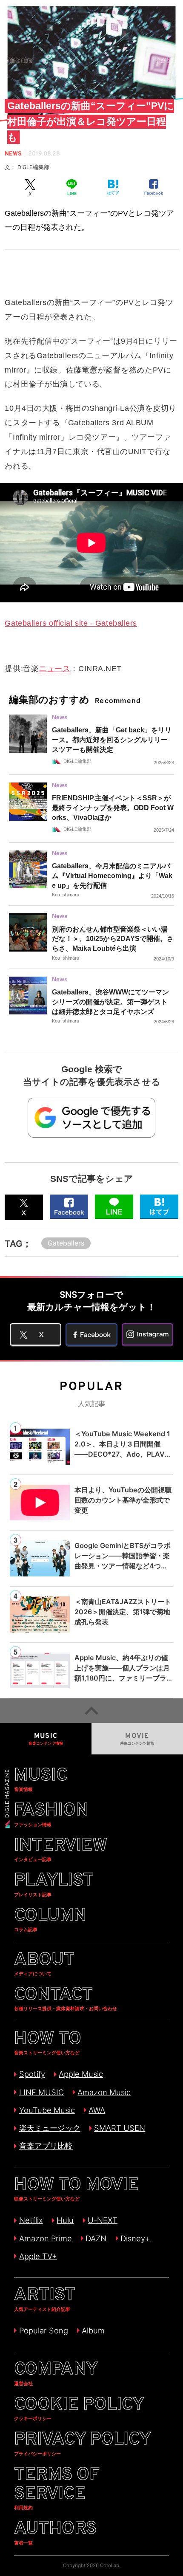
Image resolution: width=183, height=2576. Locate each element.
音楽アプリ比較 (46, 2146)
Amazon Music (104, 2092)
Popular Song (43, 2330)
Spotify (32, 2074)
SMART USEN (120, 2128)
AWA (97, 2110)
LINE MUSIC (41, 2092)
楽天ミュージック (50, 2128)
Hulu (65, 2220)
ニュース (54, 668)
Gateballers (66, 1243)
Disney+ (135, 2238)
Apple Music (81, 2074)
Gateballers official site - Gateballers (71, 623)
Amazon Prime (45, 2238)
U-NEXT (103, 2220)
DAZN (96, 2238)
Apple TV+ (38, 2256)
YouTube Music (47, 2110)
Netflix (31, 2220)
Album (93, 2330)
